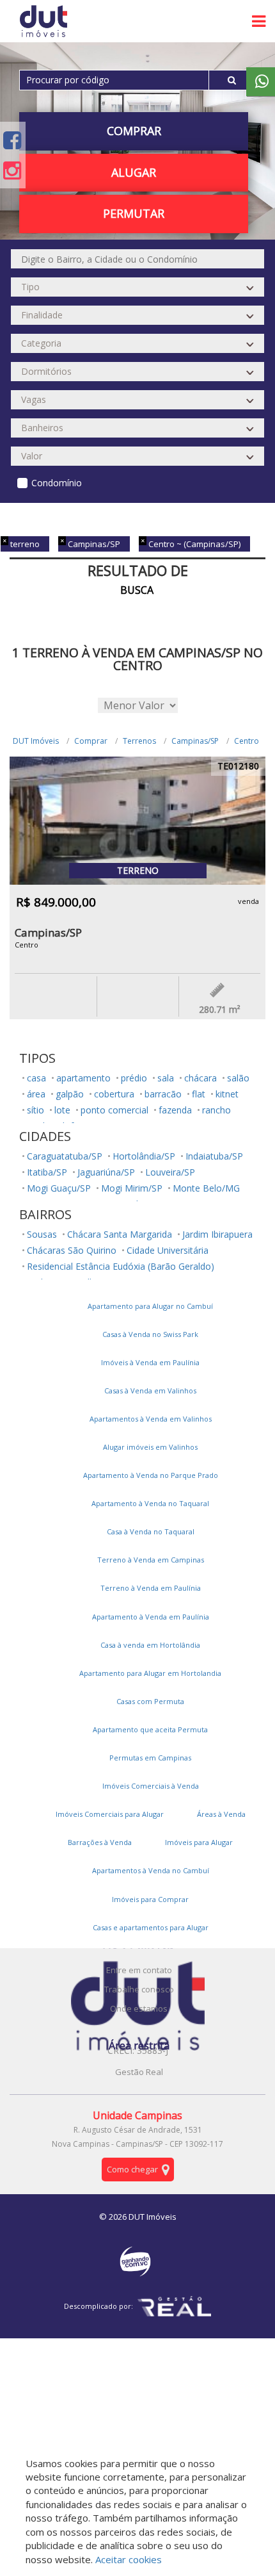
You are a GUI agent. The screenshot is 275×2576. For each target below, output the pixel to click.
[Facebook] (12, 140)
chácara (200, 1078)
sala (166, 1078)
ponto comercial (114, 1110)
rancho (216, 1110)
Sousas (42, 1234)
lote (62, 1110)
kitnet (227, 1094)
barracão (163, 1094)
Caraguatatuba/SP (65, 1156)
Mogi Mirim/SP (132, 1188)
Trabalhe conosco (139, 1989)
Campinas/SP (195, 741)
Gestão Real (139, 2072)
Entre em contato (139, 1970)
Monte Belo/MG (206, 1188)
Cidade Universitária (168, 1250)
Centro (247, 741)
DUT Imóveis (36, 741)
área (36, 1094)
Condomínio (57, 483)
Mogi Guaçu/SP (59, 1188)
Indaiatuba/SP (214, 1156)
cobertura (114, 1094)
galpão (70, 1094)
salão (238, 1078)
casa (36, 1078)
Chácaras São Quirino (72, 1250)
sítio (35, 1110)
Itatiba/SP (47, 1172)
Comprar (91, 741)
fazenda (175, 1110)
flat (199, 1094)
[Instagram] (12, 170)
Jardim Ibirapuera (217, 1234)
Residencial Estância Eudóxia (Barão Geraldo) (121, 1266)
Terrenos (139, 741)
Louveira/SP (170, 1172)
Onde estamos (139, 2008)
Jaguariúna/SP (106, 1172)
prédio (134, 1078)
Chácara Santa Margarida (120, 1234)
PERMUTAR (134, 213)
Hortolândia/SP (144, 1156)
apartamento (83, 1078)
